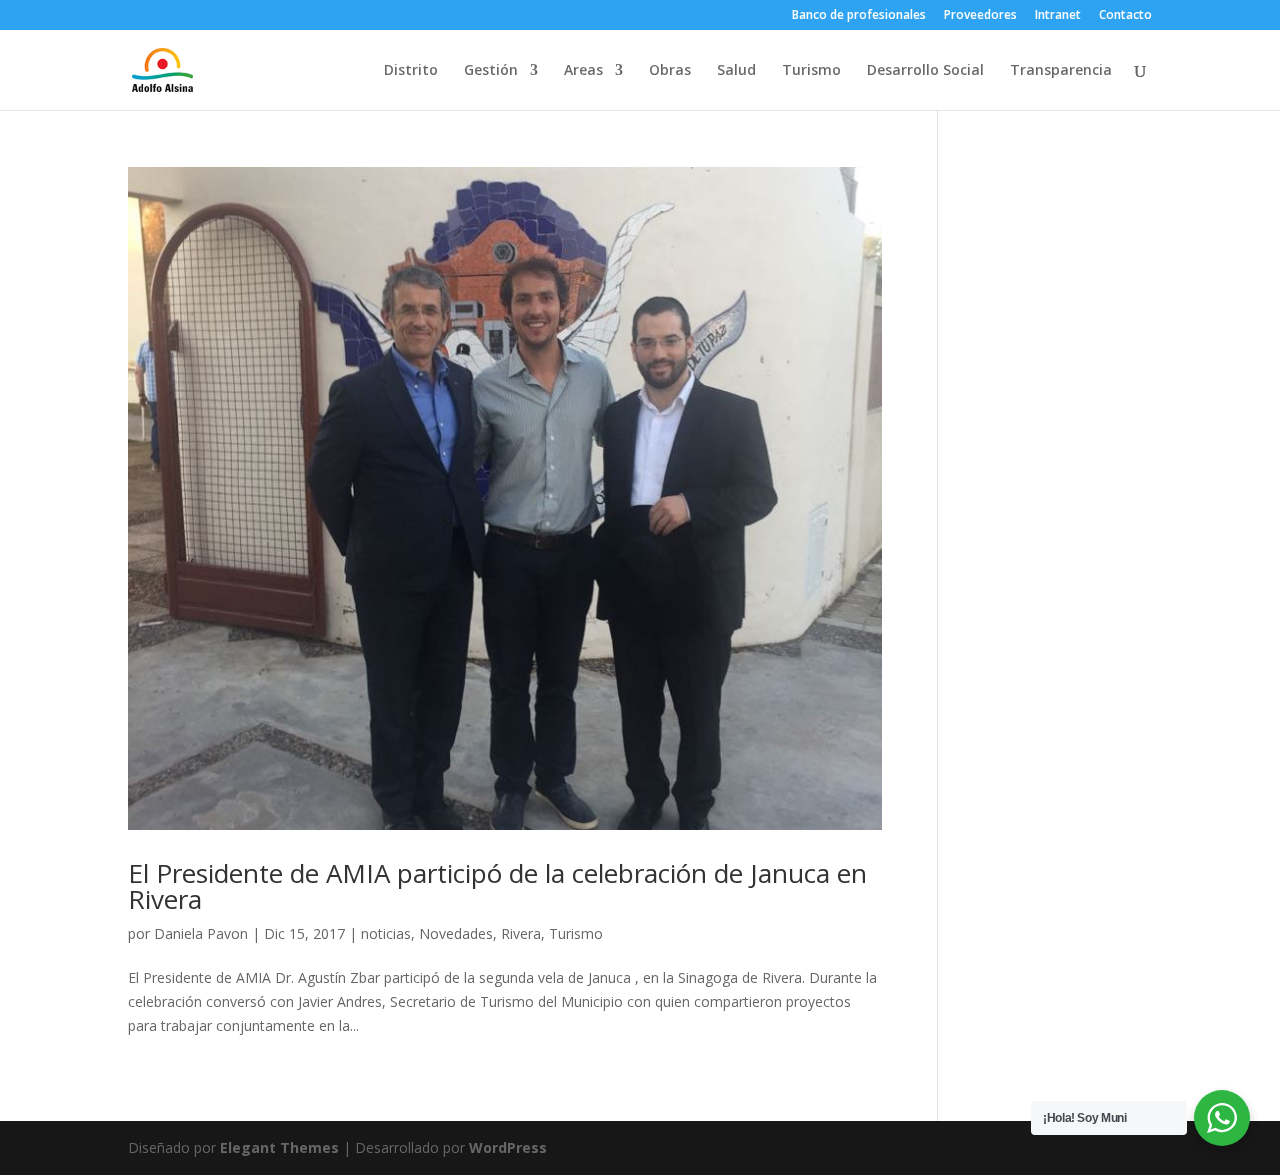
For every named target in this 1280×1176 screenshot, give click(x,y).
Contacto (1125, 16)
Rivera (521, 933)
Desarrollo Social (925, 71)
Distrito (411, 71)
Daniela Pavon (201, 933)
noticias (386, 933)
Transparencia (1061, 71)
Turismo (811, 71)
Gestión (491, 71)
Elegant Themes (279, 1147)
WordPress (508, 1147)
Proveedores (980, 16)
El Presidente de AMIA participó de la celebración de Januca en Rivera (497, 886)
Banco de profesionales (859, 16)
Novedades (456, 933)
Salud (736, 71)
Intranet (1058, 16)
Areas (583, 71)
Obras (670, 71)
